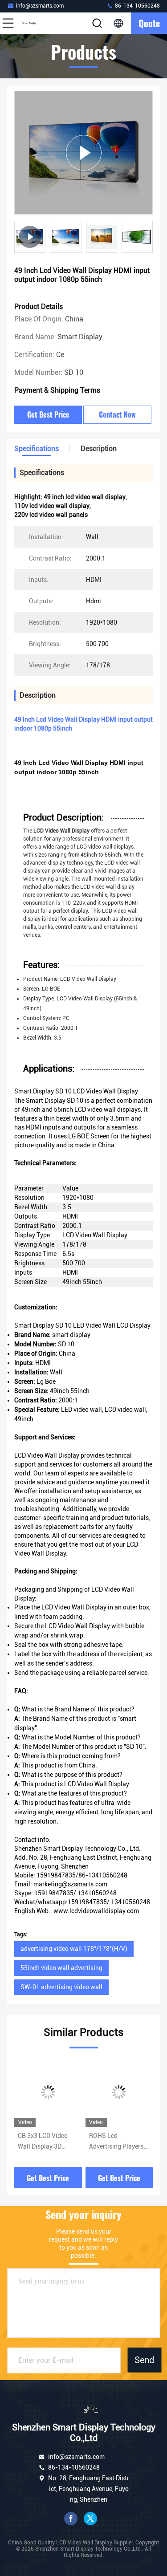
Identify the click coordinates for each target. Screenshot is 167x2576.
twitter (90, 2519)
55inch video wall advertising (61, 1968)
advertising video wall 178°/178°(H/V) (74, 1949)
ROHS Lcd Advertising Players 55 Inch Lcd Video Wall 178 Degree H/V (118, 2142)
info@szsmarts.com (40, 6)
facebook (71, 2519)
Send (144, 2360)
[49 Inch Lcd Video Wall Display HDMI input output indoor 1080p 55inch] (83, 152)
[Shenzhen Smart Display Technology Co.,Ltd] (37, 23)
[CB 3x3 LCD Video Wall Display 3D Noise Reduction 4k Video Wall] (48, 2092)
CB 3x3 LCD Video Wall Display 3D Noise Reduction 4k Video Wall (45, 2142)
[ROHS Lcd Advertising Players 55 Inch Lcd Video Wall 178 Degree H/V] (119, 2092)
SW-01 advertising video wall (61, 1987)
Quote (149, 23)
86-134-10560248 (137, 6)
